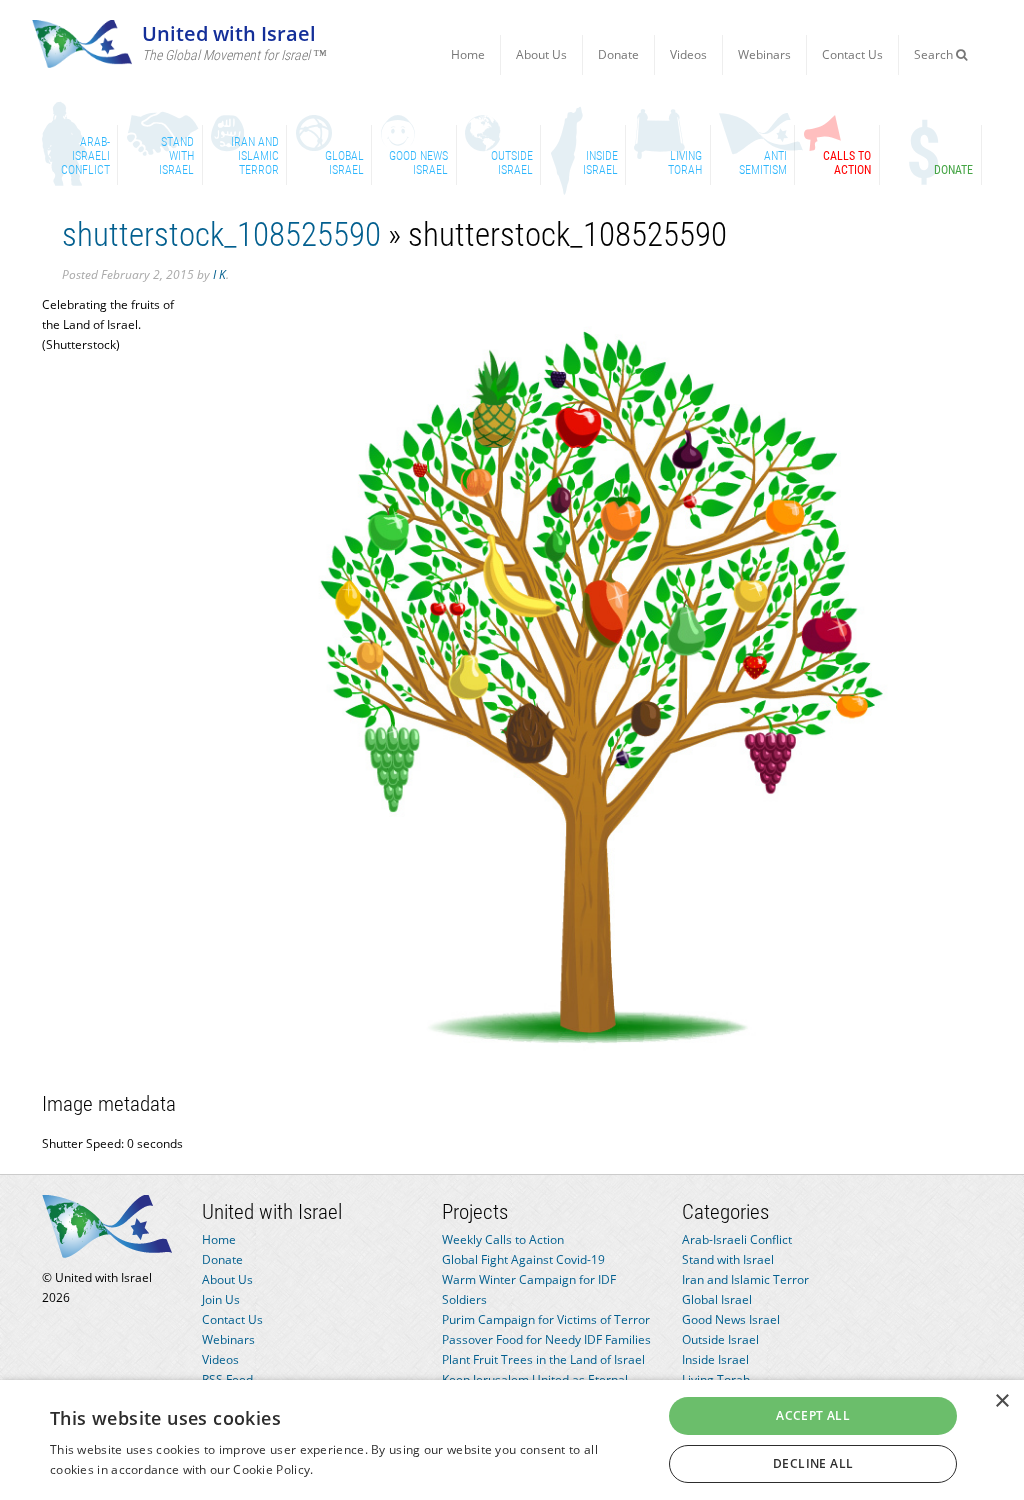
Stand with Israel (728, 1259)
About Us (541, 54)
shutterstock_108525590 (221, 234)
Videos (688, 54)
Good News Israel (731, 1319)
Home (468, 54)
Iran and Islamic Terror (745, 1279)
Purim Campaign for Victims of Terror (546, 1319)
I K (219, 274)
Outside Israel (720, 1339)
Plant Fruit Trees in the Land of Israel (543, 1359)
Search (935, 54)
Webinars (764, 54)
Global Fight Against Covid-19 (523, 1259)
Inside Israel (715, 1359)
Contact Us (852, 54)
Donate (618, 54)
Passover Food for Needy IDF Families (546, 1339)
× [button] (1001, 1401)
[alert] (512, 1440)
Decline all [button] (813, 1463)
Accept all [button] (813, 1415)
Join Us (221, 1299)
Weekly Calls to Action (503, 1239)
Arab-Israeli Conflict (737, 1239)
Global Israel (717, 1299)
